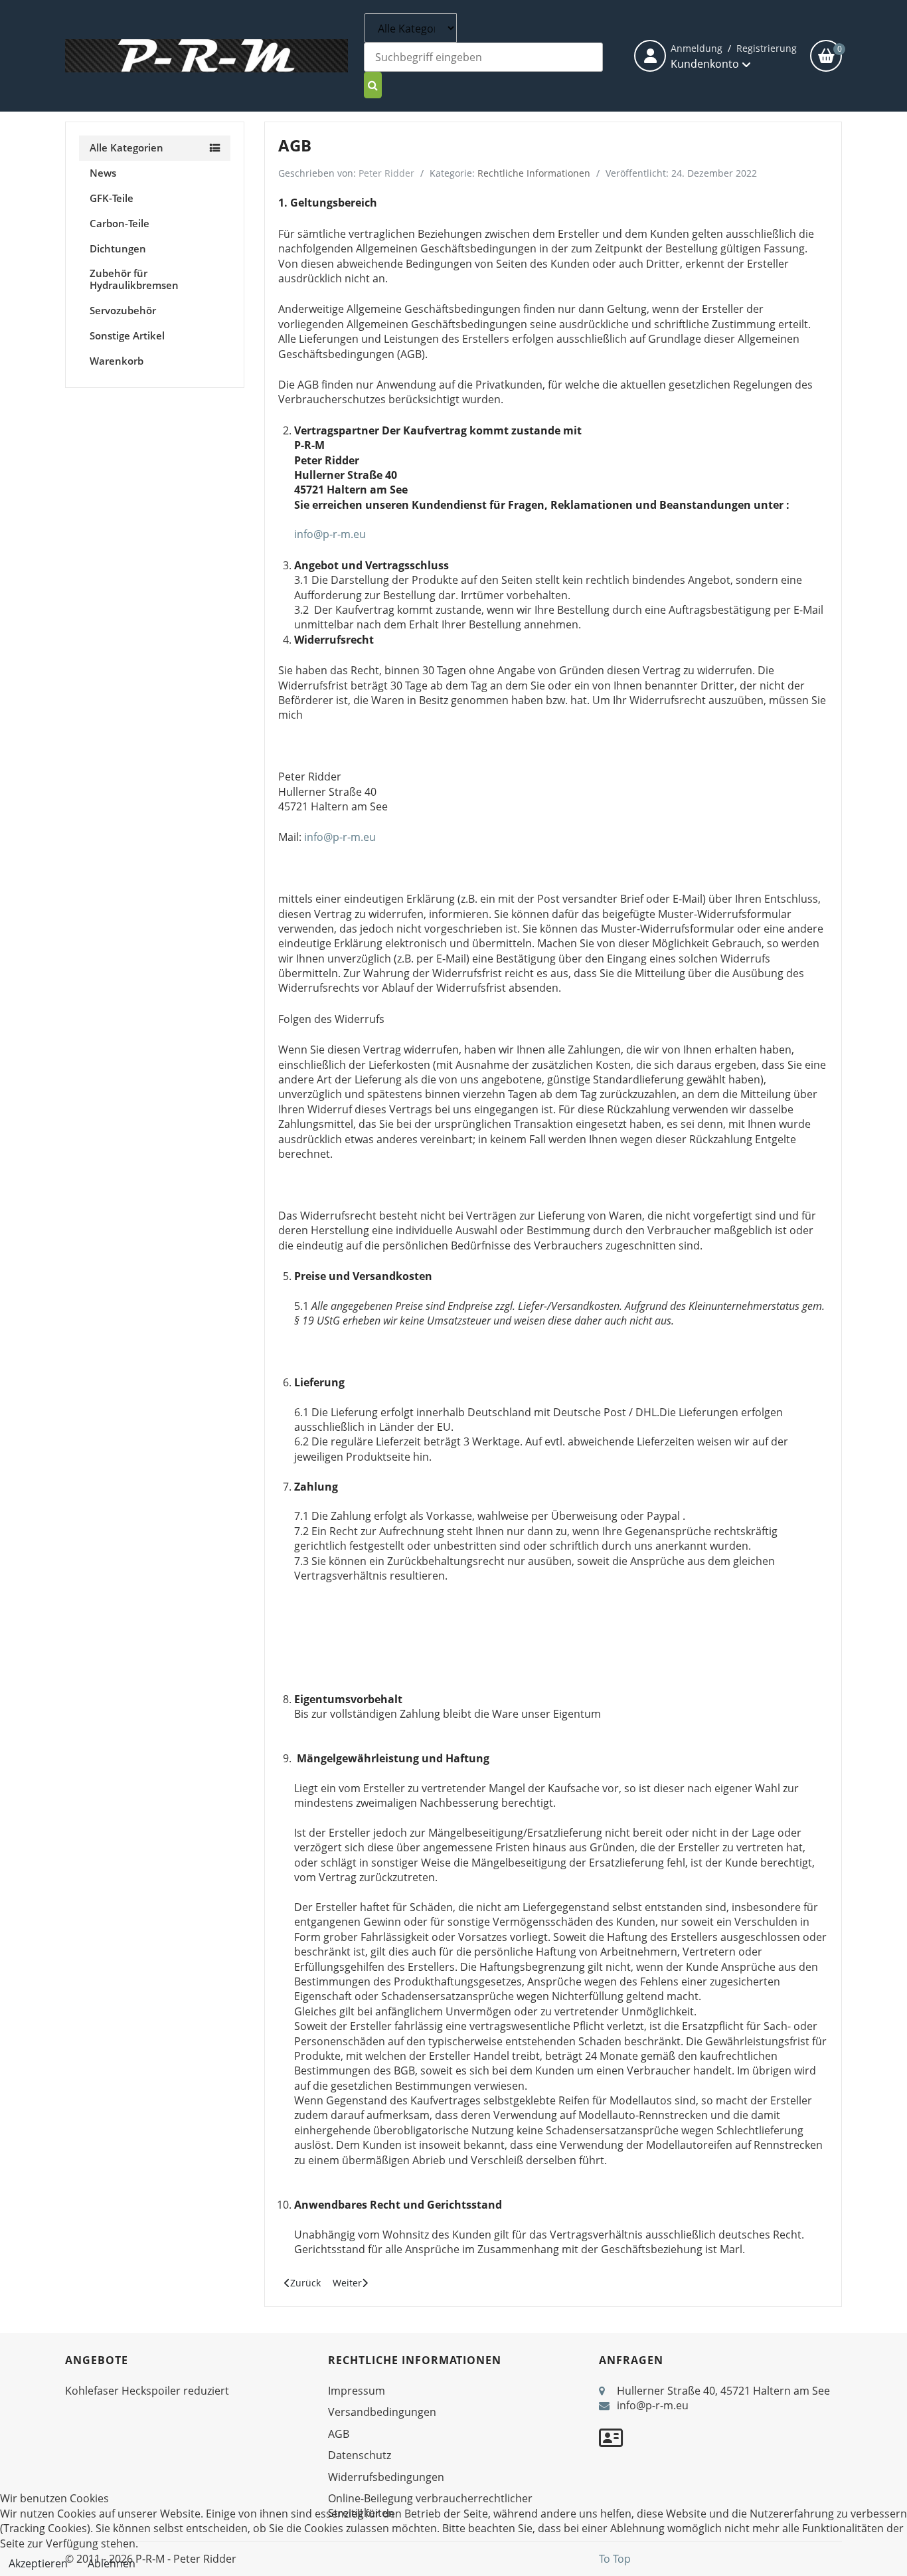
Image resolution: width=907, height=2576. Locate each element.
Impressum (357, 2391)
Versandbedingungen (382, 2412)
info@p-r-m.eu (330, 534)
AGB (339, 2434)
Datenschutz (360, 2455)
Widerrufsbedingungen (386, 2477)
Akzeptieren (38, 2563)
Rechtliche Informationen (534, 173)
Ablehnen (112, 2563)
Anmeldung (697, 48)
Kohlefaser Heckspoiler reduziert (147, 2391)
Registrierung (767, 48)
